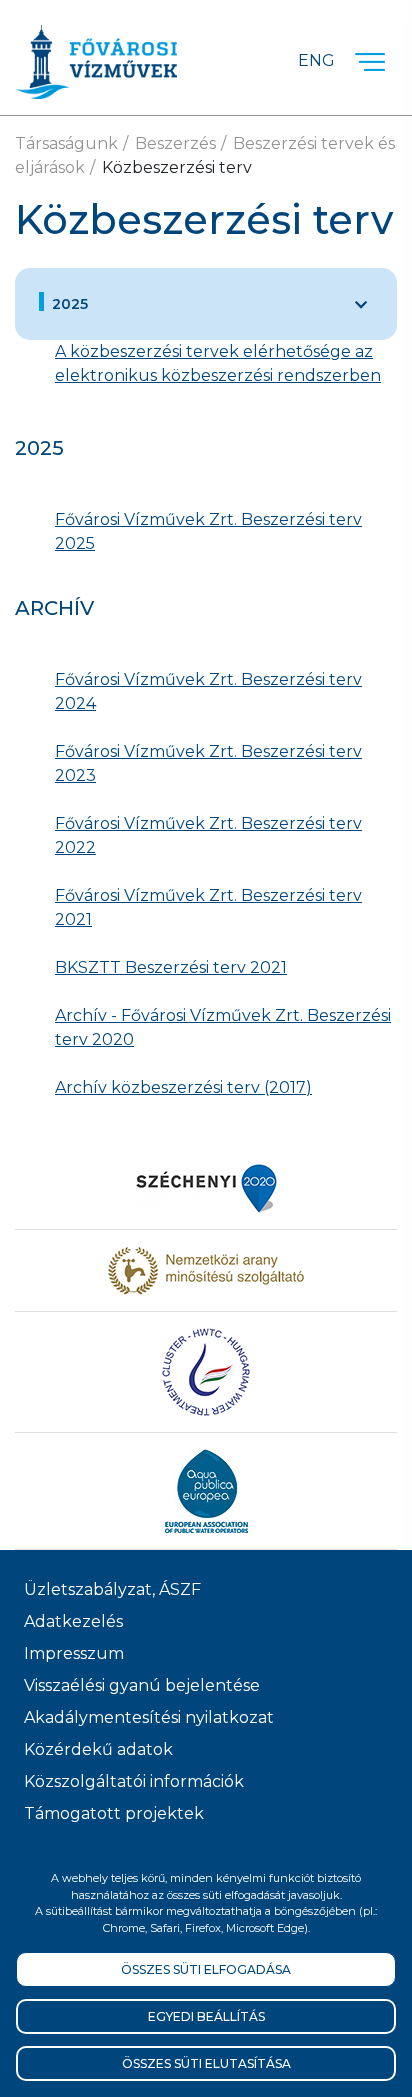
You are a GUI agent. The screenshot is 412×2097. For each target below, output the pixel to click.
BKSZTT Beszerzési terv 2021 (171, 967)
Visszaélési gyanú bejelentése (142, 1685)
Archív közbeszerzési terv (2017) (183, 1087)
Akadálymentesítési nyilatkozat (149, 1717)
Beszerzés (175, 143)
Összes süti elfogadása (206, 1969)
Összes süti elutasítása (206, 2063)
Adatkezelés (73, 1621)
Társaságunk (66, 143)
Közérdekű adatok (98, 1749)
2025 (70, 304)
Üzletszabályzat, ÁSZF (112, 1589)
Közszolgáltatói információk (134, 1781)
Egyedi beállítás (206, 2016)
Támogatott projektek (114, 1813)
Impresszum (74, 1653)
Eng (316, 60)
